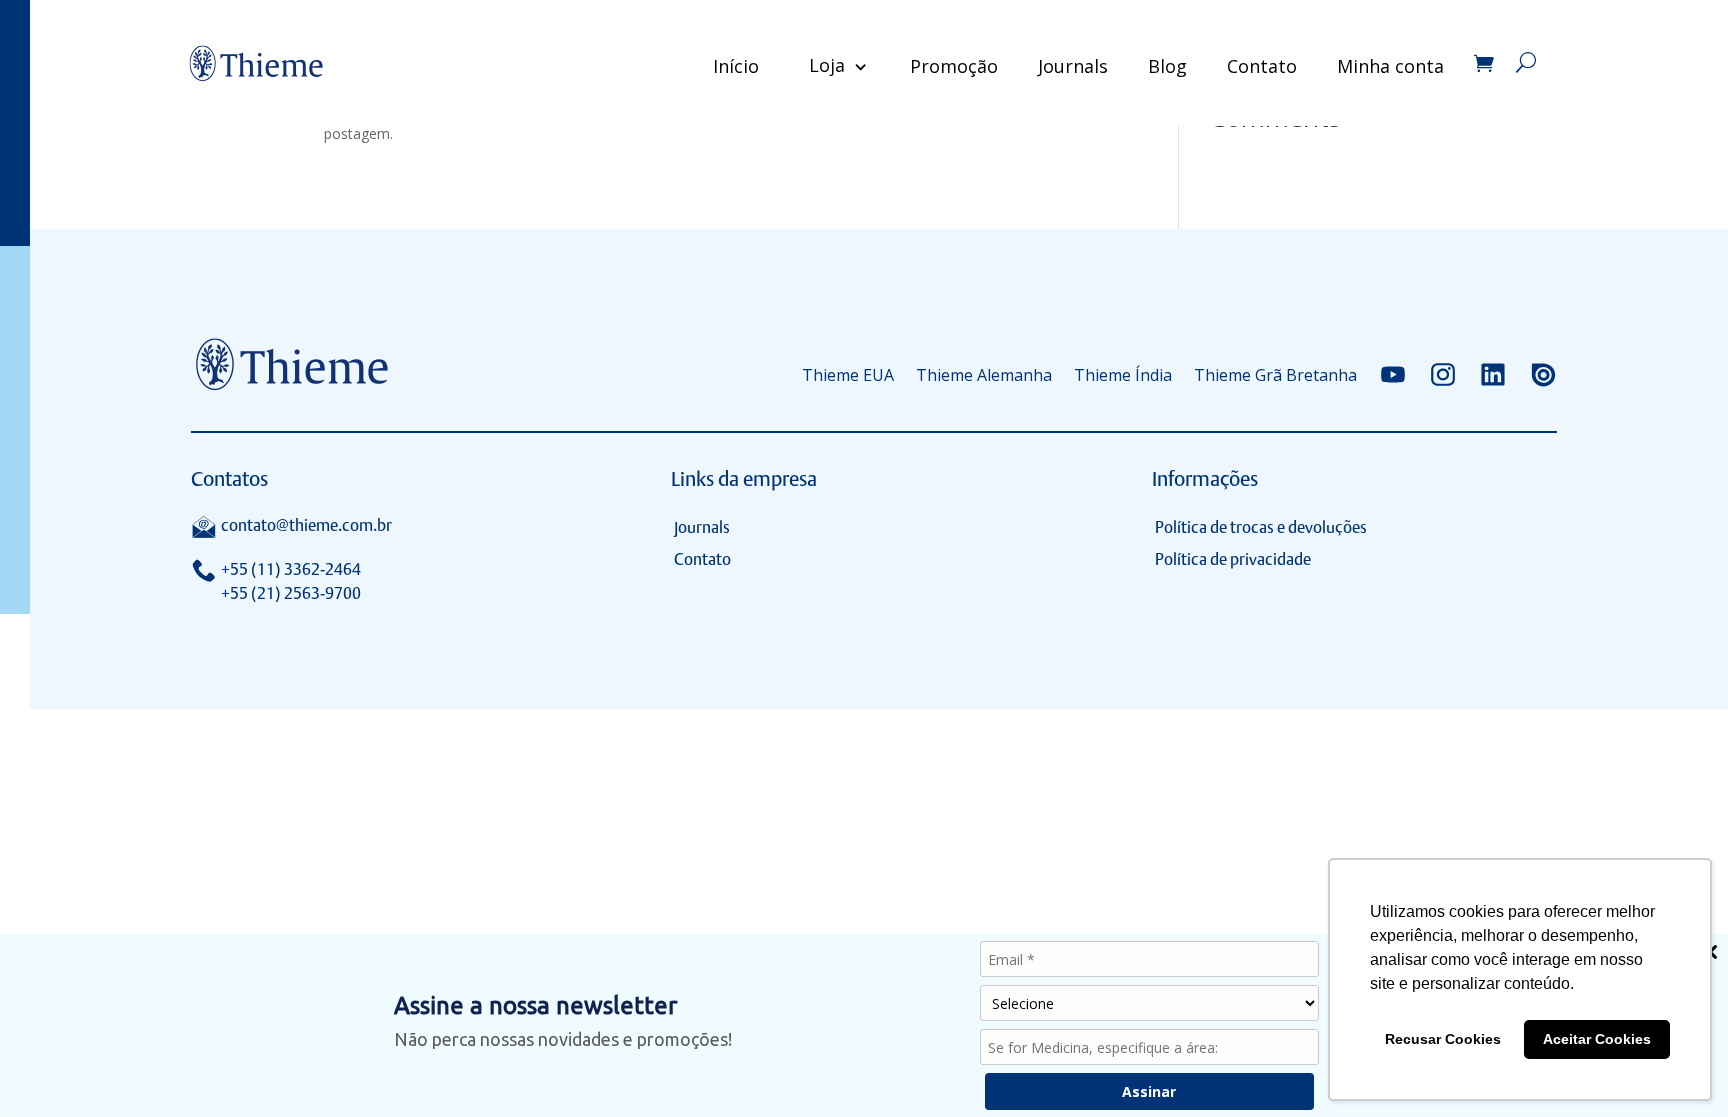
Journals (1073, 66)
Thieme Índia (1123, 375)
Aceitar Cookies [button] (1597, 1039)
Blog (1167, 66)
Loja (827, 65)
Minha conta (1390, 66)
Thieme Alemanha (984, 375)
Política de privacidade (1233, 559)
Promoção (954, 66)
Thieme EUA (848, 375)
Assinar (1149, 1091)
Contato (1262, 66)
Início (736, 66)
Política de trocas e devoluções (1261, 527)
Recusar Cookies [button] (1443, 1039)
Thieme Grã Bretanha (1275, 375)
